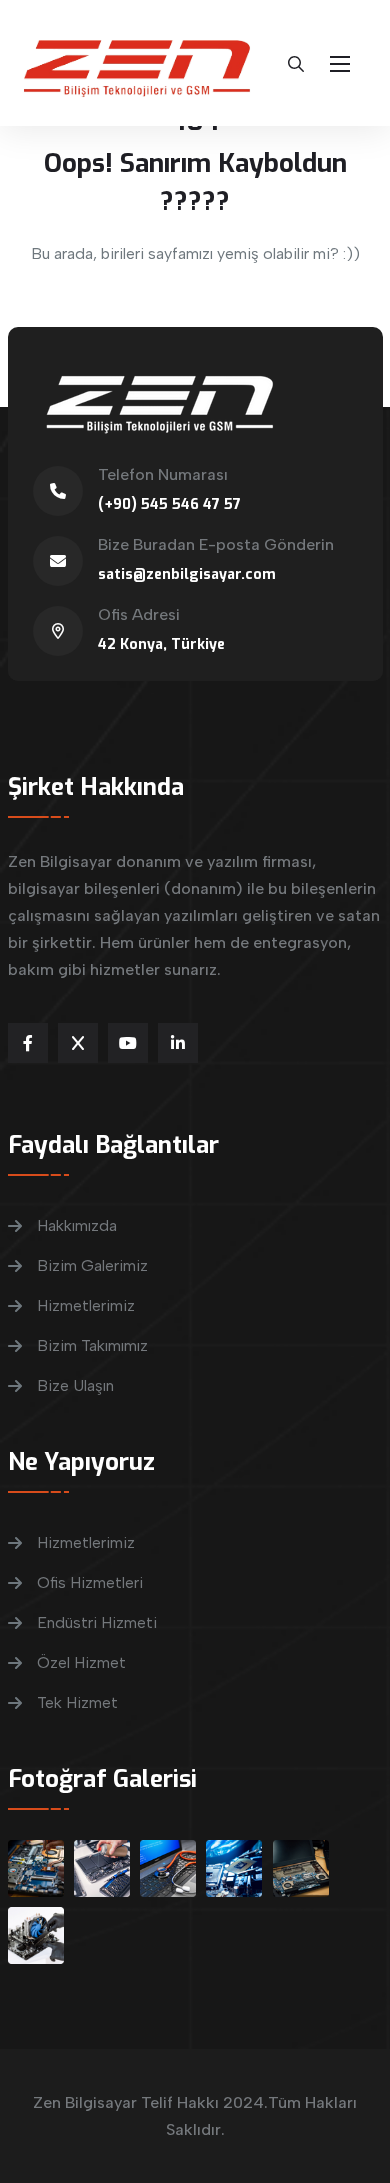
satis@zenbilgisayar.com (187, 574)
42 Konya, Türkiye (161, 644)
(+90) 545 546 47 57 (169, 504)
